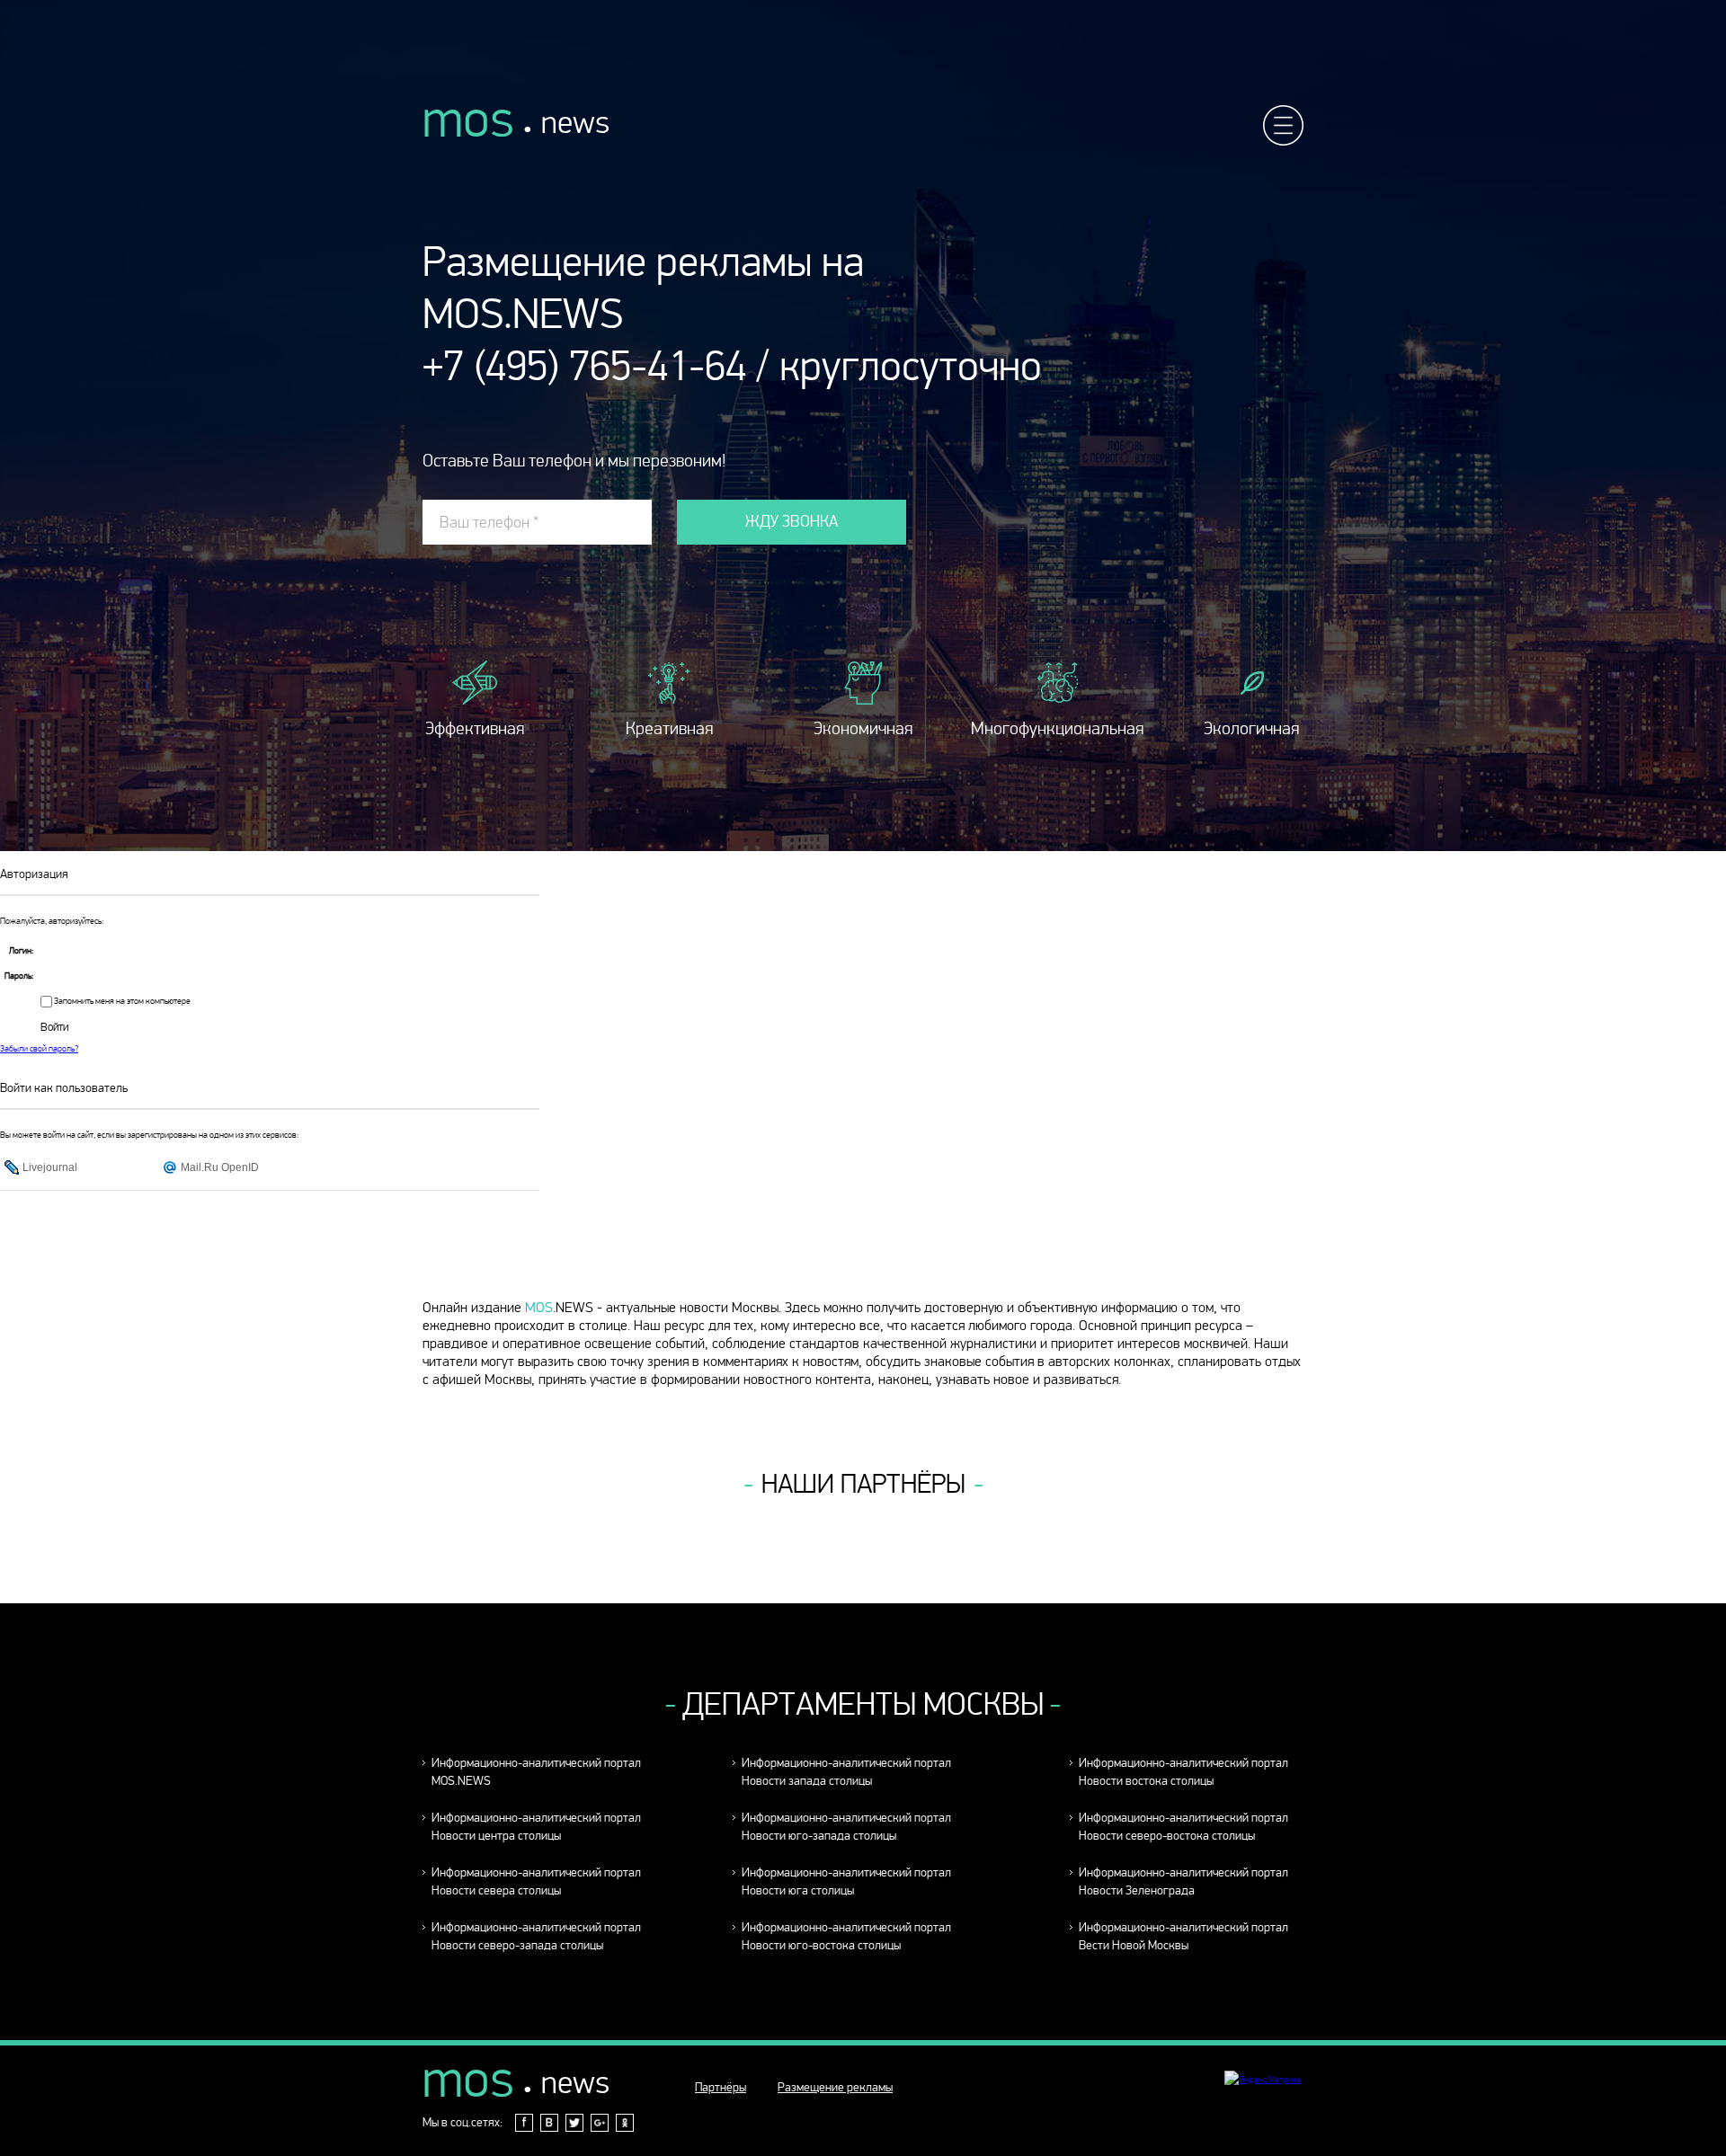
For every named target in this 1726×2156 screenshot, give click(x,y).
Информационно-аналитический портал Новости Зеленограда (1183, 1881)
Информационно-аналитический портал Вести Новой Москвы (1183, 1936)
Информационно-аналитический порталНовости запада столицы (846, 1772)
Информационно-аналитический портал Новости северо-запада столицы (536, 1936)
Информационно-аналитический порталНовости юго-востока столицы (846, 1936)
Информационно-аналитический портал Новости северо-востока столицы (1183, 1827)
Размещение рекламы (835, 2087)
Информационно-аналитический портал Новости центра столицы (536, 1827)
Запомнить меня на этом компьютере (121, 1001)
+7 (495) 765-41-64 (584, 366)
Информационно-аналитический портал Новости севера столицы (536, 1881)
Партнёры (721, 2087)
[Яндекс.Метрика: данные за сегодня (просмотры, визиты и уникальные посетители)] (1263, 2080)
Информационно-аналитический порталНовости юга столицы (846, 1881)
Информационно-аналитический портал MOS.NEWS (536, 1772)
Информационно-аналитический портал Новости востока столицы (1183, 1772)
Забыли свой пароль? (39, 1049)
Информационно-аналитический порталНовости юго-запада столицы (846, 1827)
